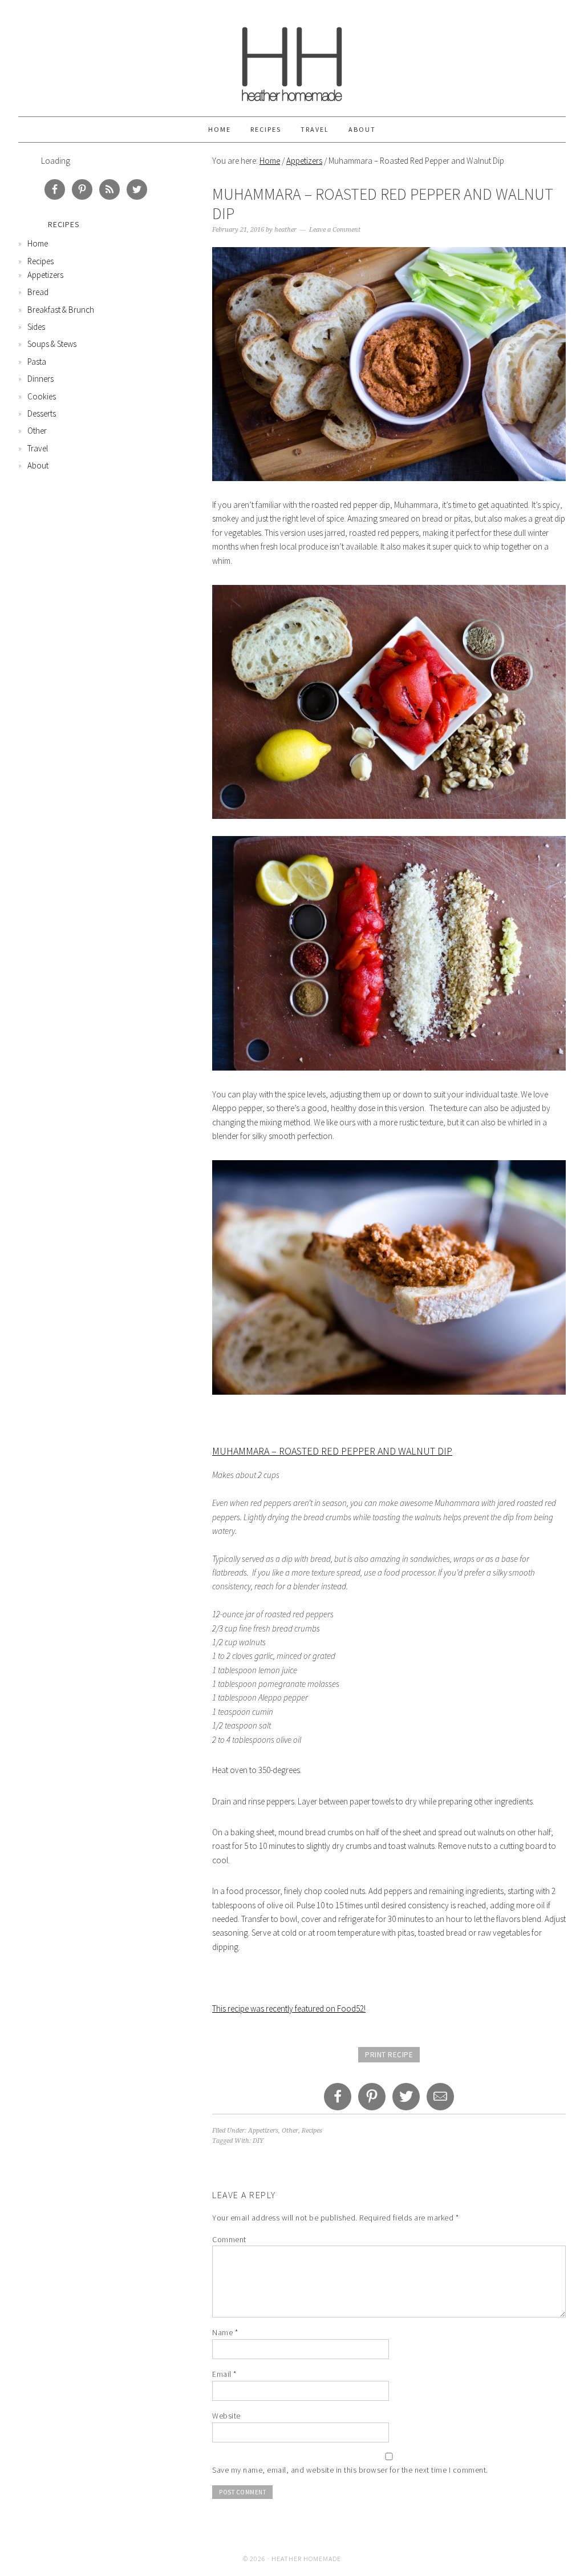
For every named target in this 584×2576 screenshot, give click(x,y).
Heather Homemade (292, 58)
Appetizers (304, 161)
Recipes (266, 129)
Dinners (40, 379)
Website (226, 2416)
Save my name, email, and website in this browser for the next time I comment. (350, 2470)
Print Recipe (389, 2055)
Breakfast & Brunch (61, 310)
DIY (258, 2141)
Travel (315, 129)
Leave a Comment (335, 230)
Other (290, 2131)
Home (220, 129)
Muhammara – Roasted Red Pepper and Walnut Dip (332, 1451)
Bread (38, 292)
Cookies (42, 396)
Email (224, 2374)
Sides (36, 327)
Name (225, 2332)
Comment (229, 2239)
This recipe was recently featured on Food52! (289, 2008)
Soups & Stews (52, 344)
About (362, 129)
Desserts (42, 413)
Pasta (37, 362)
